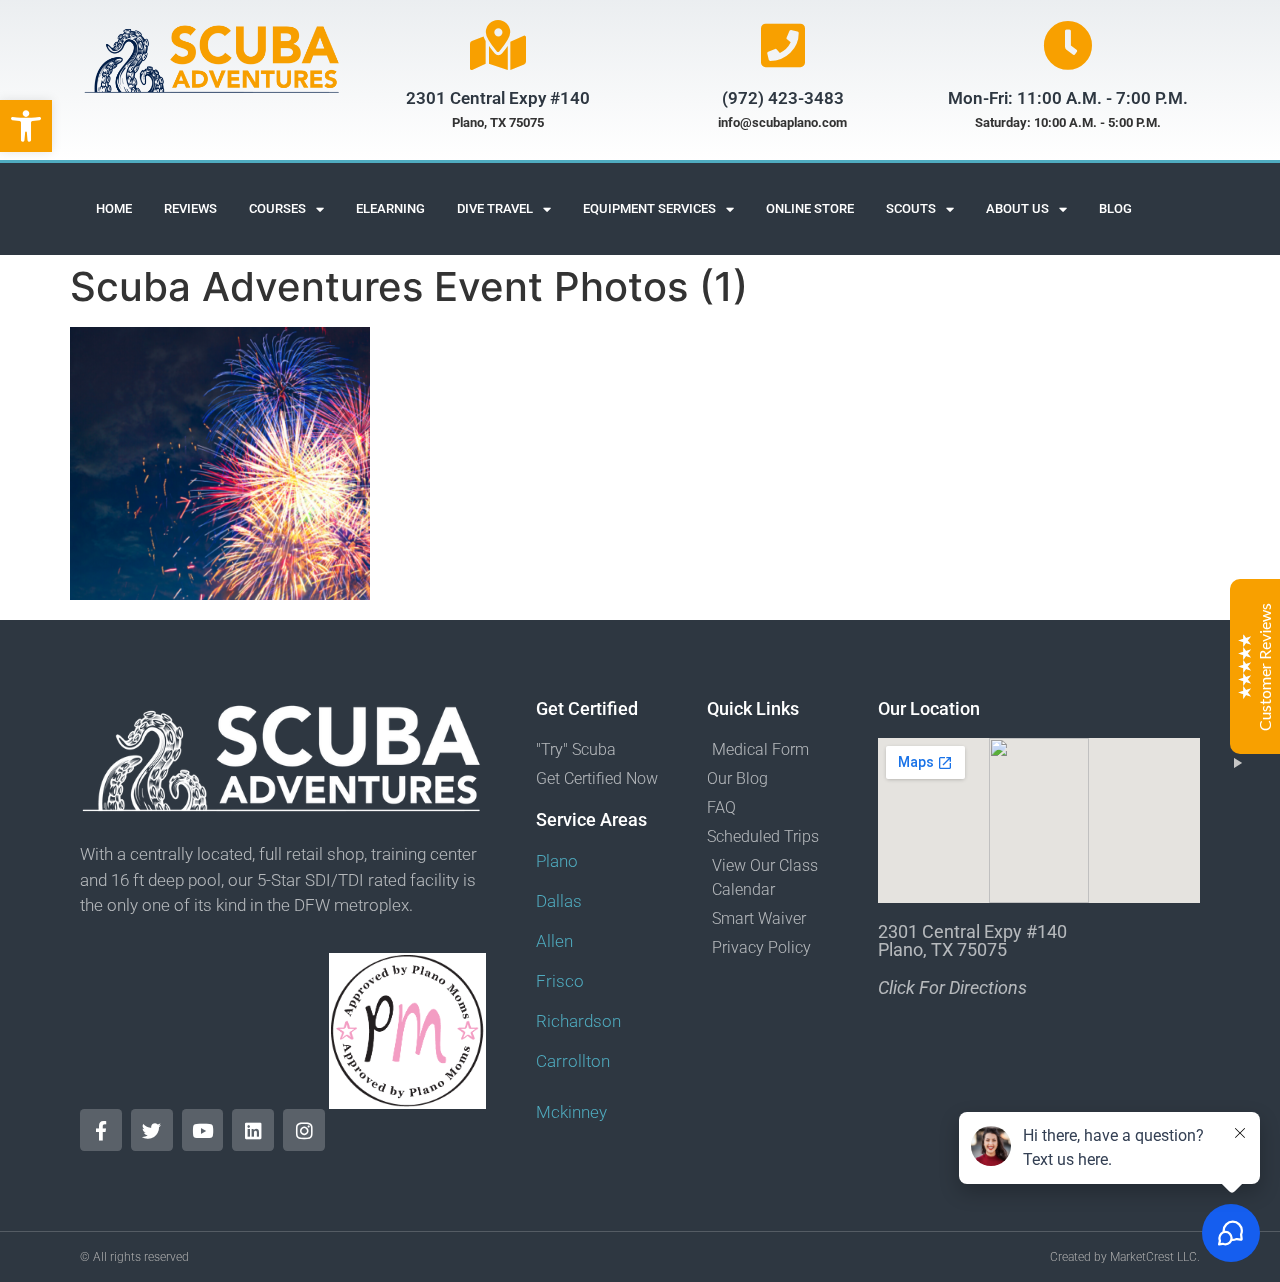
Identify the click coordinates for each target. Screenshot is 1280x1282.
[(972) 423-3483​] (783, 45)
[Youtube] (203, 1130)
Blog (1115, 208)
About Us (1017, 208)
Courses (277, 208)
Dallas (559, 901)
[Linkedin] (253, 1130)
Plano (557, 861)
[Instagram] (304, 1130)
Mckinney (571, 1112)
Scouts (911, 208)
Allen (554, 941)
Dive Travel (495, 208)
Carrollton (573, 1061)
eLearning (390, 208)
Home (114, 208)
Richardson (578, 1021)
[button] (26, 126)
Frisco (560, 981)
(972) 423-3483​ (783, 98)
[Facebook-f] (101, 1130)
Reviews (190, 208)
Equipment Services (649, 208)
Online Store (810, 208)
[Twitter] (152, 1130)
